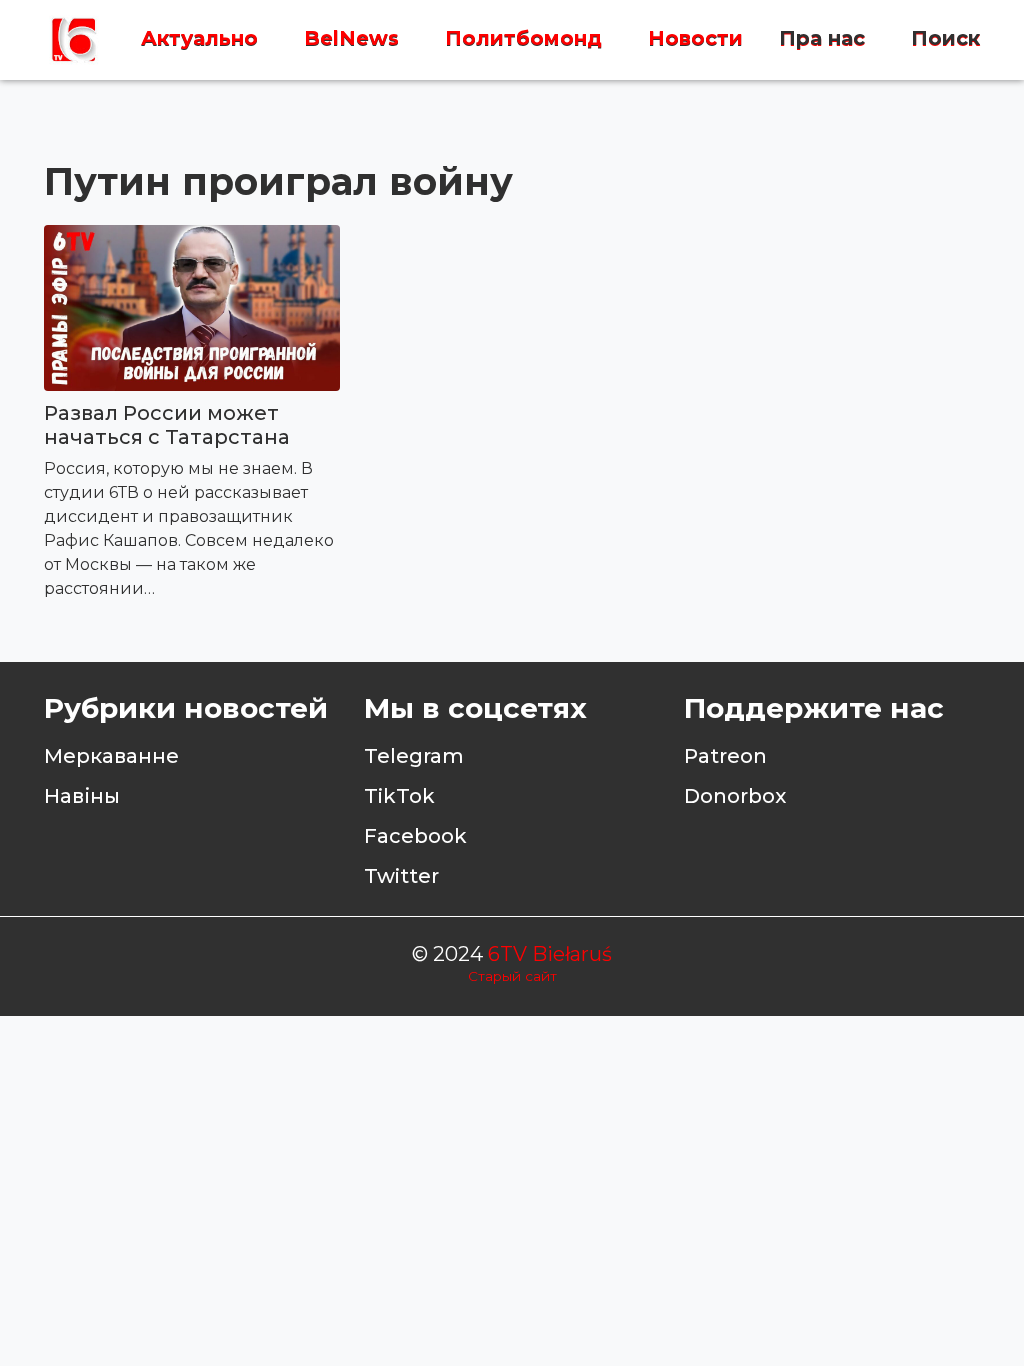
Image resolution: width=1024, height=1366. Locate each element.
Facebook (415, 836)
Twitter (401, 876)
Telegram (414, 756)
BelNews (351, 39)
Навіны (82, 796)
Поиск (945, 39)
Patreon (725, 756)
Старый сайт (512, 976)
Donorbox (735, 796)
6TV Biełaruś (550, 954)
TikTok (399, 796)
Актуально (199, 39)
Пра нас (822, 39)
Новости (695, 39)
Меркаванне (111, 756)
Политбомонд (523, 39)
